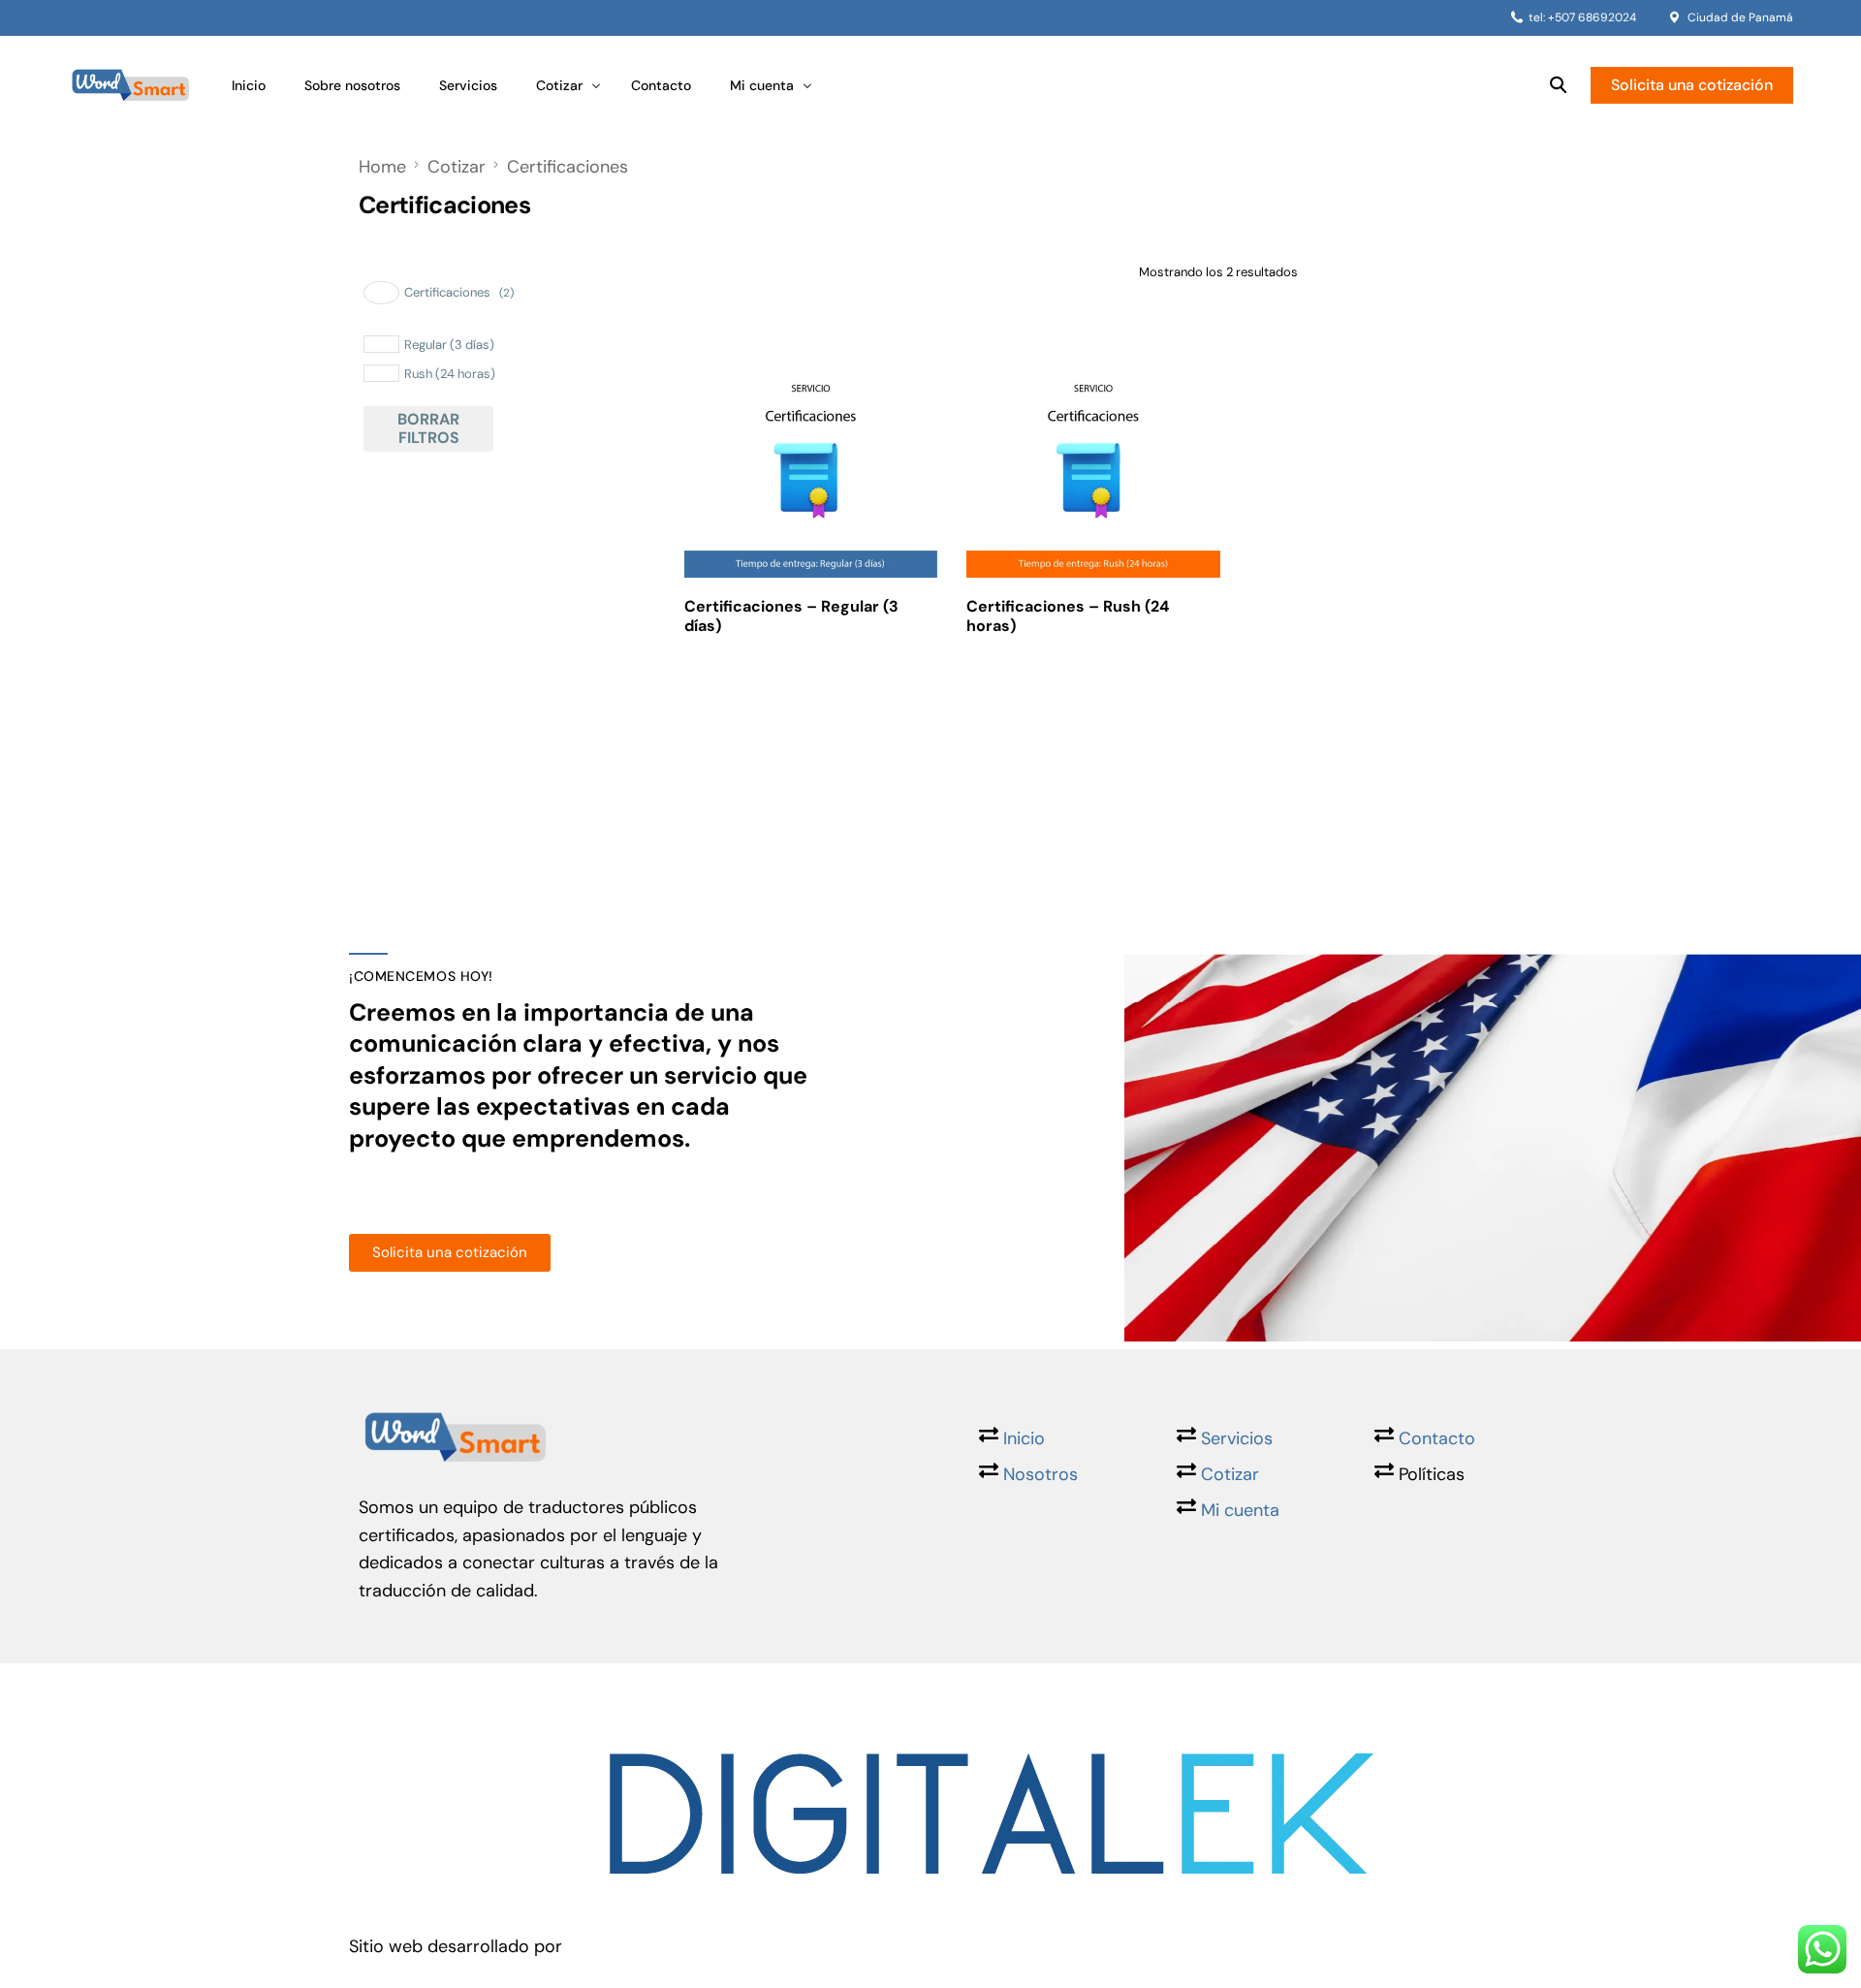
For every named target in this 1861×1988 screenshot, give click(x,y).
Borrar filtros (428, 428)
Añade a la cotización (807, 709)
